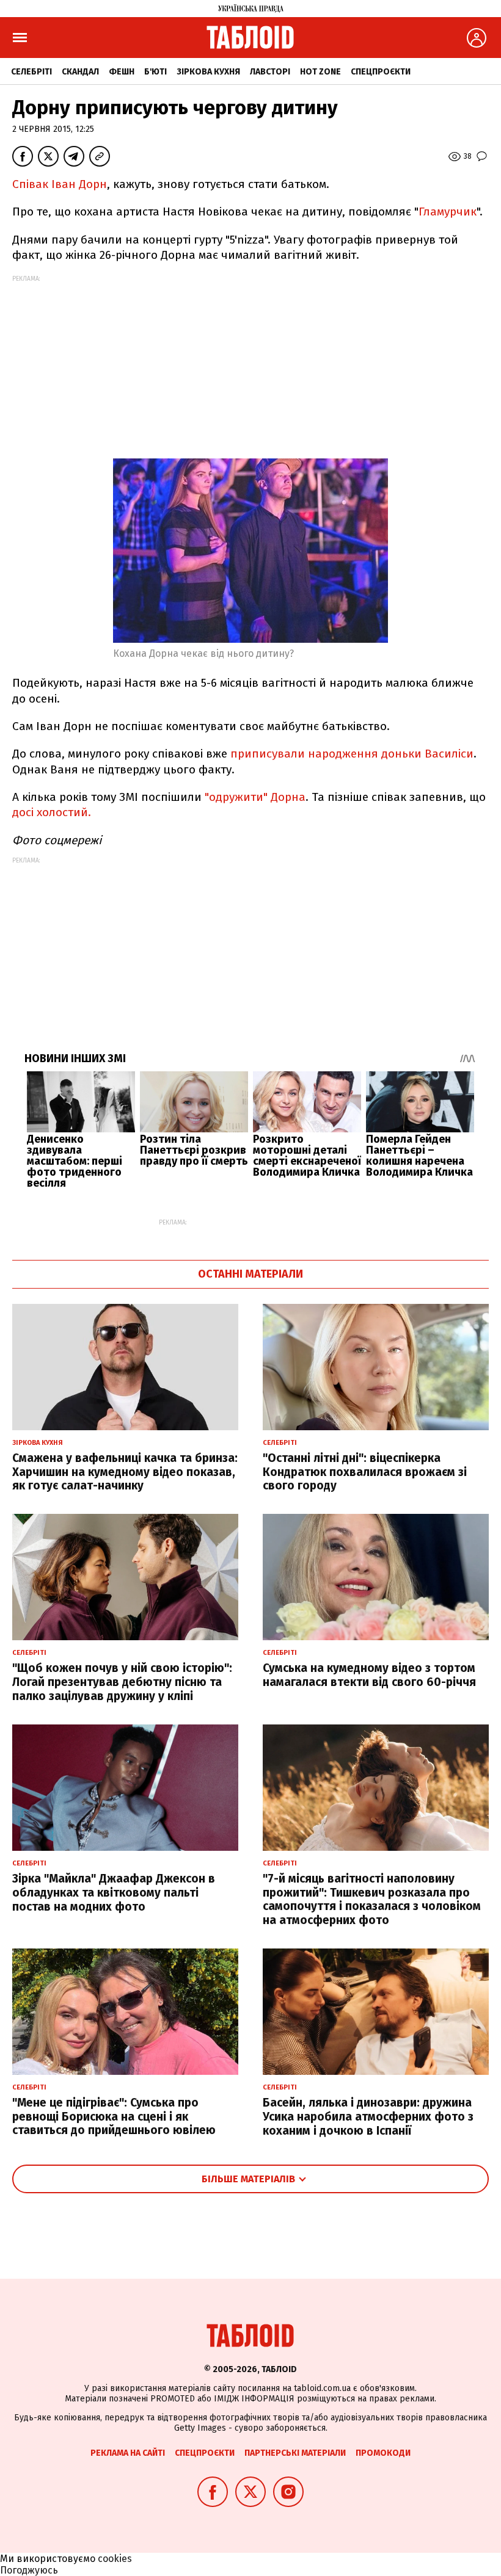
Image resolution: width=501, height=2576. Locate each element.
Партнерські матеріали (295, 2453)
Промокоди (383, 2453)
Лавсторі (270, 72)
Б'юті (155, 72)
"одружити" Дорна (255, 797)
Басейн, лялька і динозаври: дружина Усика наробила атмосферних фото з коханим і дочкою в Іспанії (368, 2117)
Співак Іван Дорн (60, 184)
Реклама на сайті (128, 2453)
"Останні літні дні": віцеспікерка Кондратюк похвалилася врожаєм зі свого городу (365, 1472)
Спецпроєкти (381, 72)
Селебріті (31, 72)
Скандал (80, 72)
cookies (115, 2559)
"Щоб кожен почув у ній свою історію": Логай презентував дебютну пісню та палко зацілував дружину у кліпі (122, 1682)
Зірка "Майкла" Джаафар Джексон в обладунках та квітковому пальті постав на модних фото (114, 1893)
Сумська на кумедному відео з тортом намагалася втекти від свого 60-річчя (369, 1675)
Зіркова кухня (208, 72)
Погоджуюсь (29, 2570)
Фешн (122, 72)
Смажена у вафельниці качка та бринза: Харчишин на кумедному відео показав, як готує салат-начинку (125, 1472)
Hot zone (320, 72)
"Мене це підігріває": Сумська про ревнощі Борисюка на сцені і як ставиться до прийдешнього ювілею (114, 2117)
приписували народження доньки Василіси (352, 754)
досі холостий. (52, 812)
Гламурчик (448, 212)
